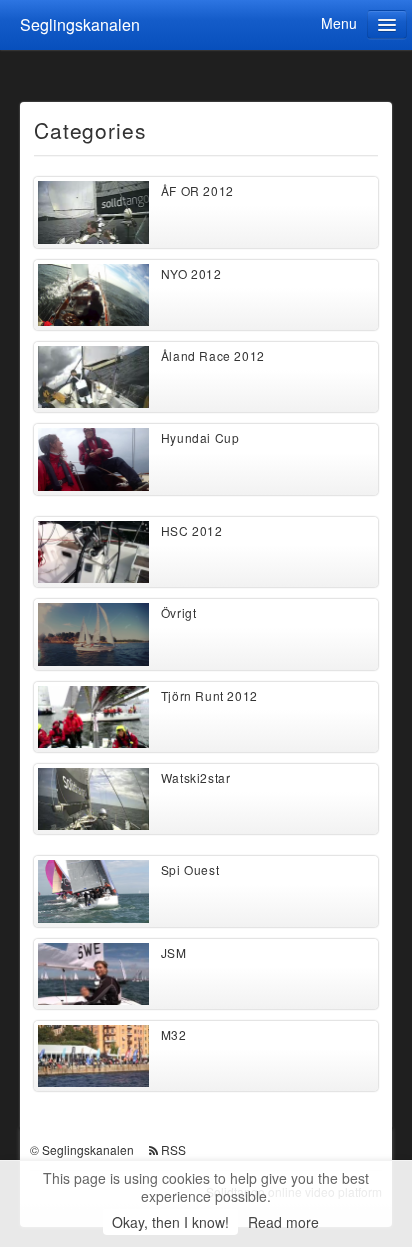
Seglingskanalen (80, 24)
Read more (283, 1222)
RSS (173, 1149)
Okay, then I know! (170, 1222)
